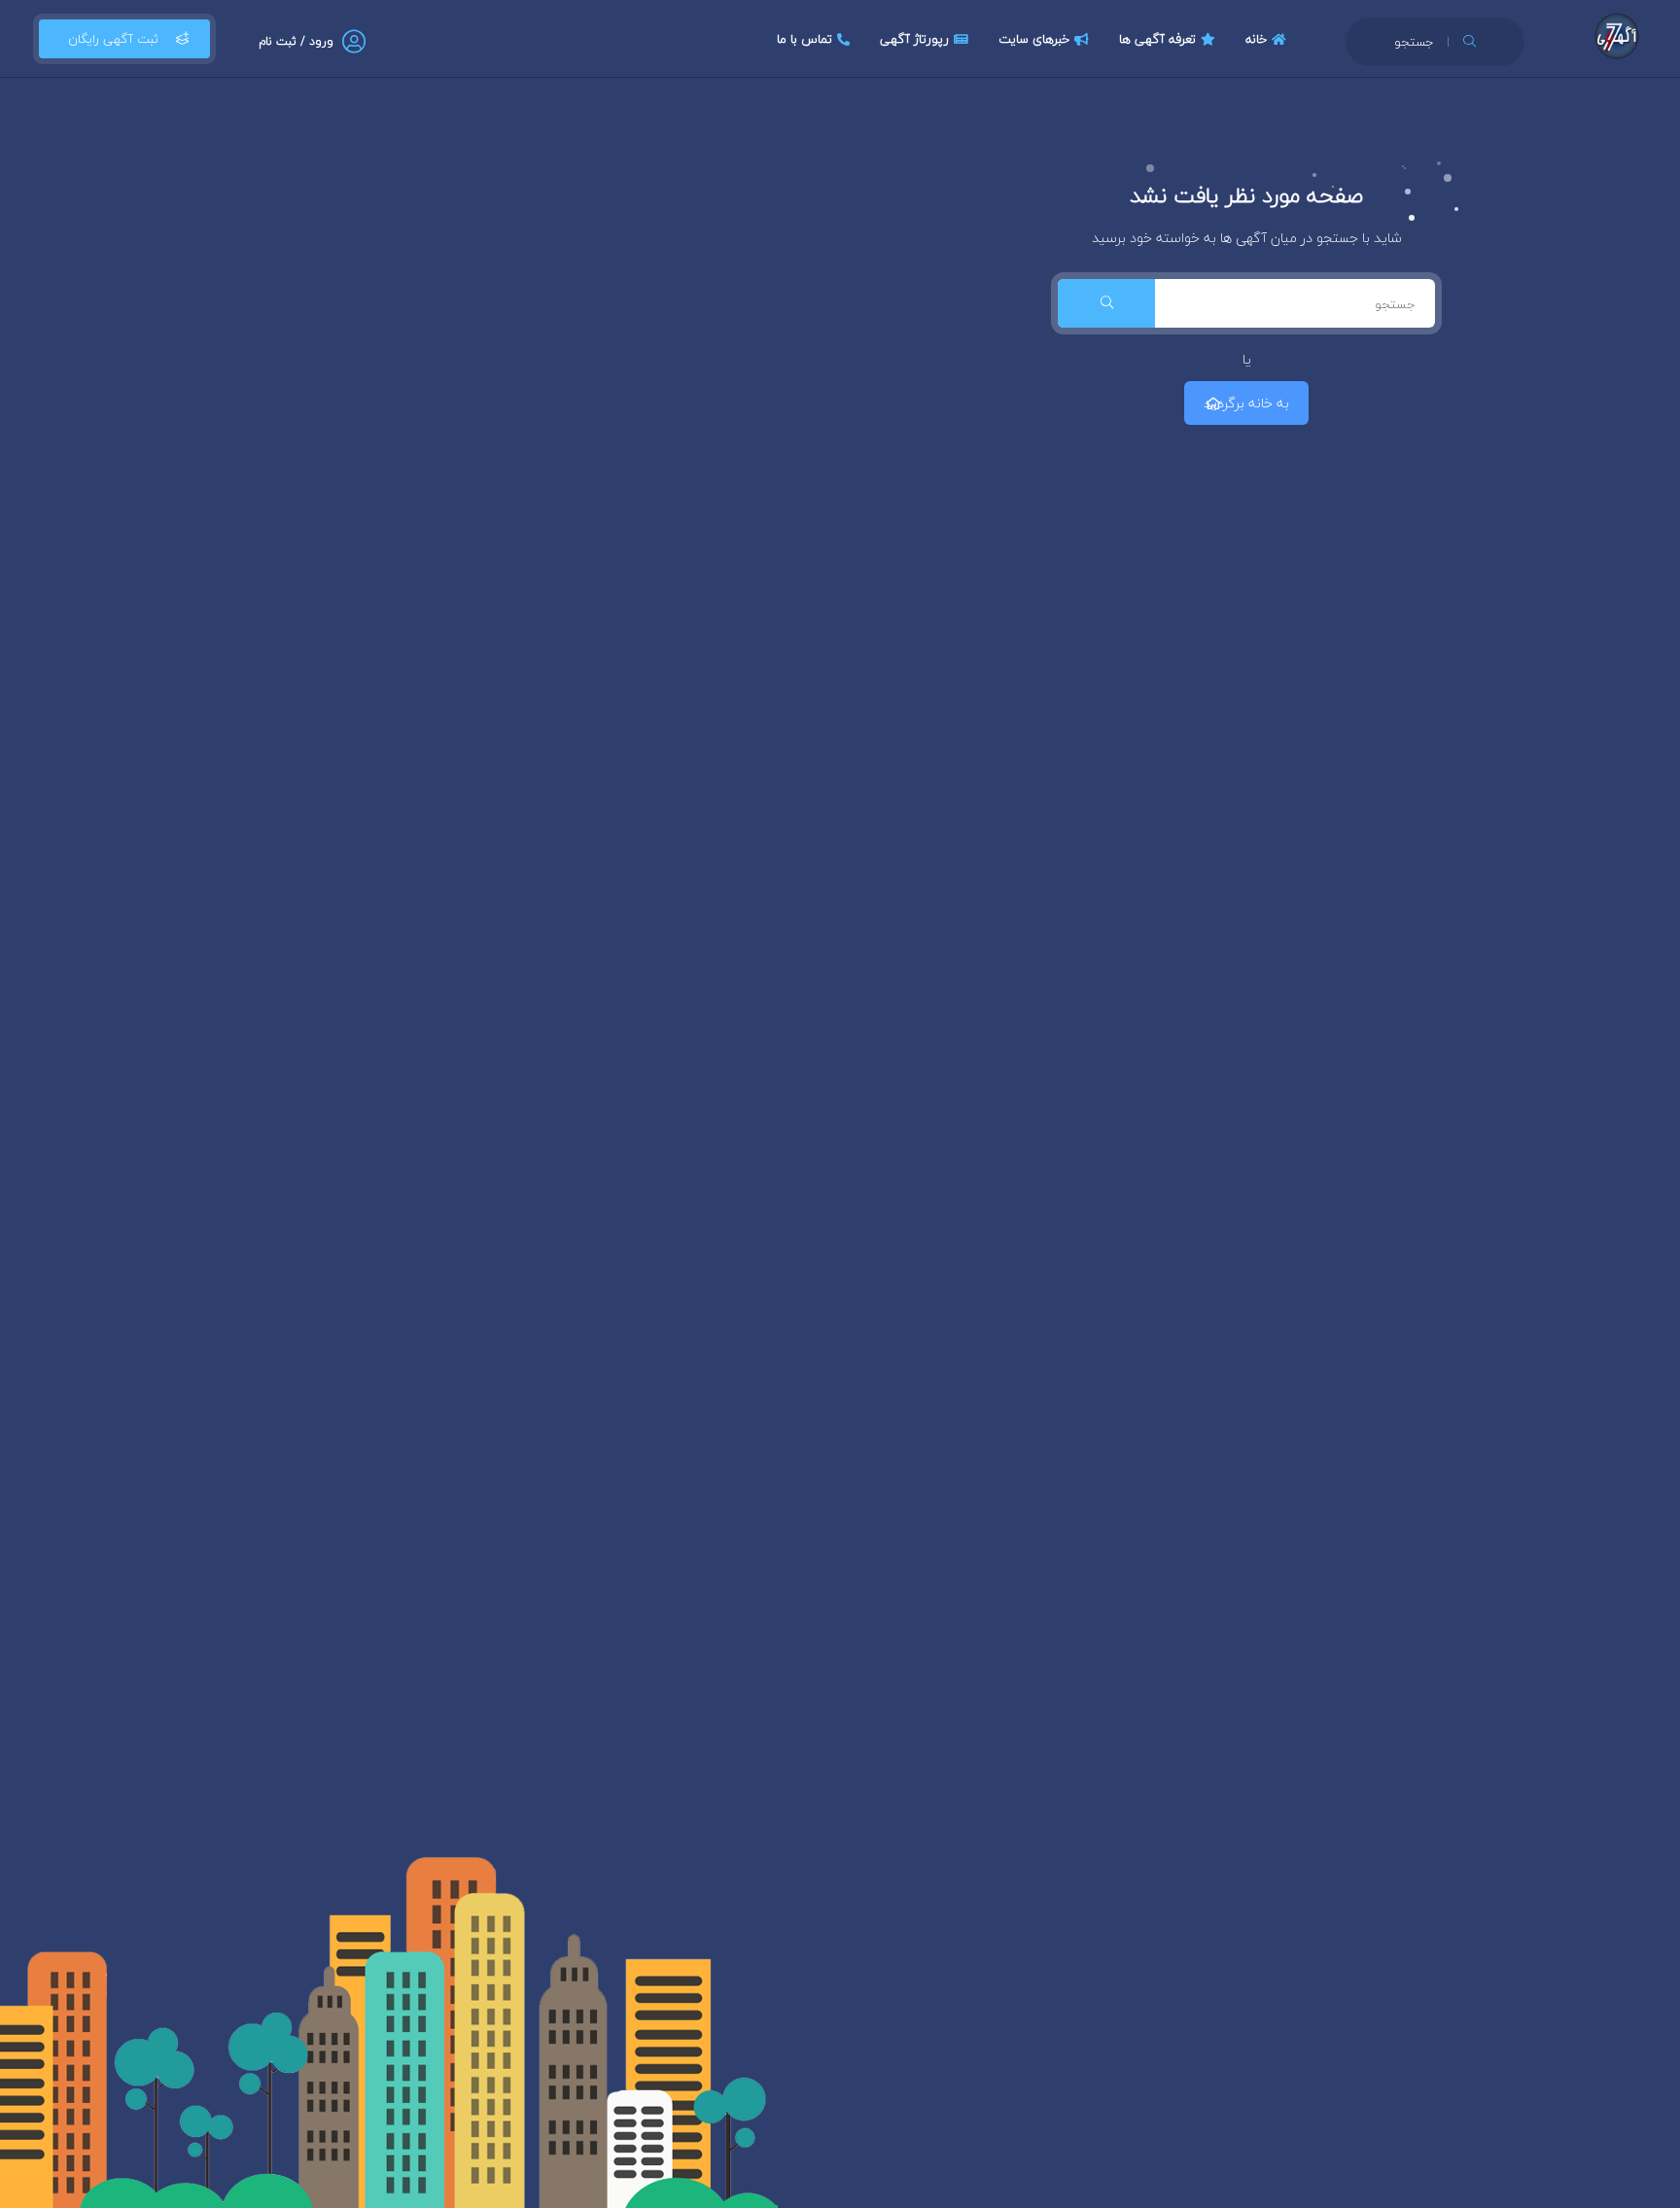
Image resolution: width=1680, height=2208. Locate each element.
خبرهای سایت (1034, 39)
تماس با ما (805, 39)
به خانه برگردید (1246, 403)
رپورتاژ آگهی (914, 39)
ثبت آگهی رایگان (113, 39)
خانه (1256, 39)
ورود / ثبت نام (296, 41)
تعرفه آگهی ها (1157, 39)
